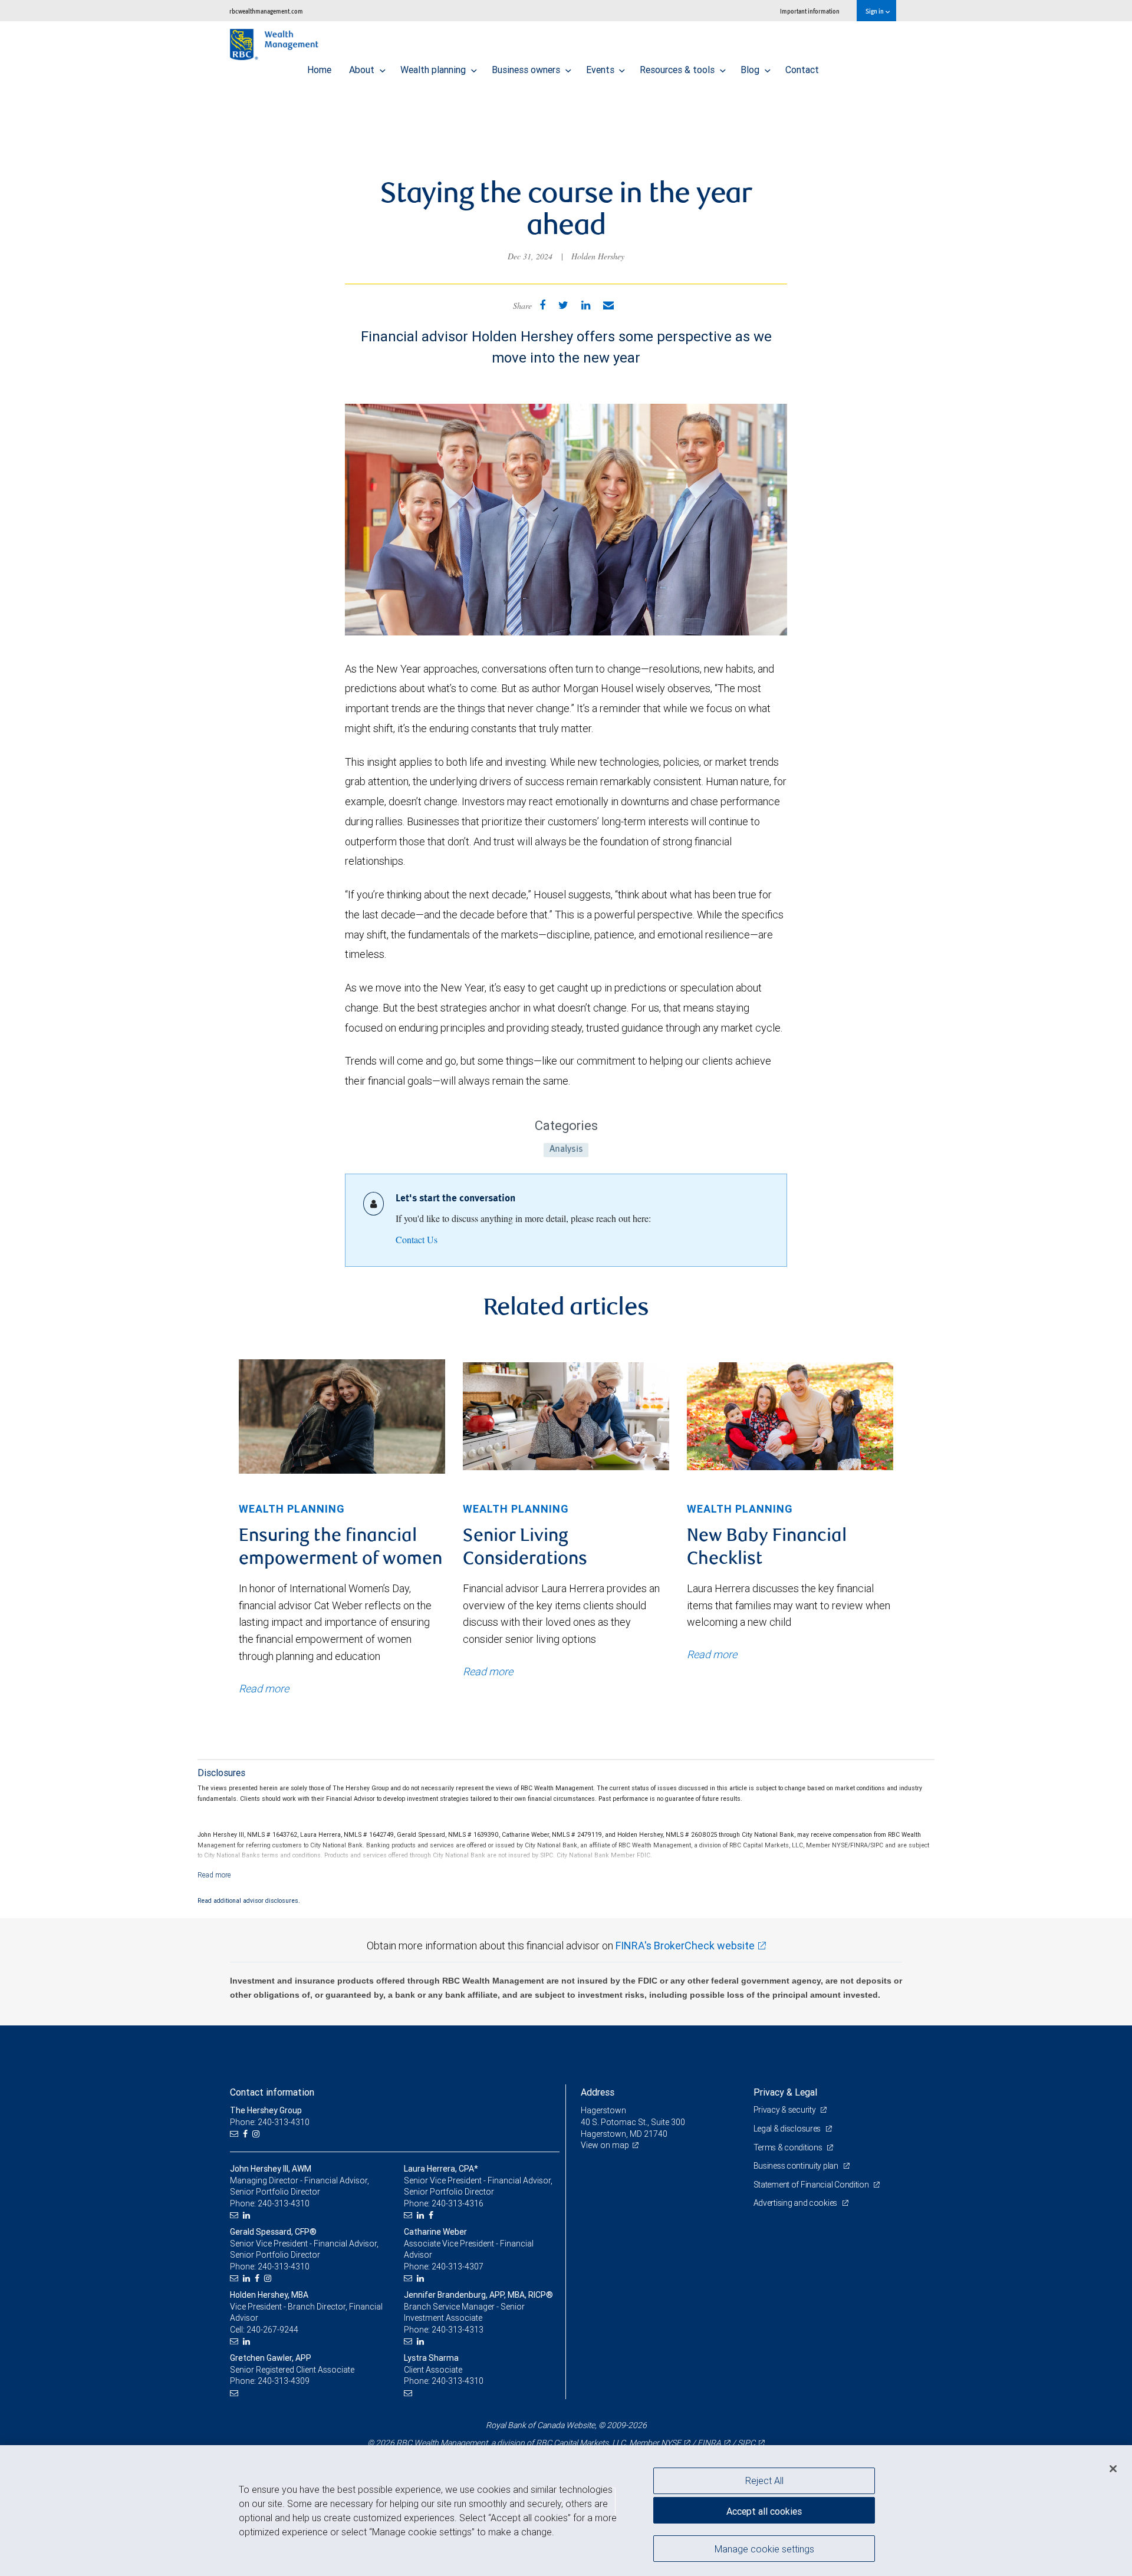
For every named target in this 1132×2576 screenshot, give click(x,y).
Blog (751, 70)
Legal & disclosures (788, 2129)
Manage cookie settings (764, 2548)
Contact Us (417, 1239)
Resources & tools (678, 70)
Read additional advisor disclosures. (249, 1900)
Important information (810, 11)
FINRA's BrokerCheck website (685, 1946)
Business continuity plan (797, 2166)
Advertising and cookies (796, 2203)
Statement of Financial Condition (812, 2185)
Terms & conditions (789, 2147)
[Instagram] (257, 2134)
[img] (342, 1416)
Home (319, 70)
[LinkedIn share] (586, 305)
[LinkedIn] (248, 2216)
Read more (264, 1689)
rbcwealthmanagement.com (266, 11)
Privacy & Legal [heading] (785, 2092)
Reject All (764, 2481)
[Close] (1113, 2469)
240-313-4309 (284, 2381)
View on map (605, 2145)
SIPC (746, 2443)
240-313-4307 (458, 2267)
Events (601, 70)
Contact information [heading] (272, 2092)
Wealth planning (434, 70)
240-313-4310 (284, 2203)
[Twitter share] (563, 305)
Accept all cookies (764, 2511)
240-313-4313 (458, 2330)
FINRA (709, 2443)
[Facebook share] (542, 305)
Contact (802, 70)
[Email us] (236, 2134)
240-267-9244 (272, 2330)
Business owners (527, 70)
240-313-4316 (458, 2203)
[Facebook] (247, 2134)
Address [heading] (598, 2092)
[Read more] (214, 1875)
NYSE (671, 2443)
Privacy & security (786, 2110)
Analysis (566, 1150)
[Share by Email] (608, 305)
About (363, 70)
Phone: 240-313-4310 (270, 2122)
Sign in (875, 11)
